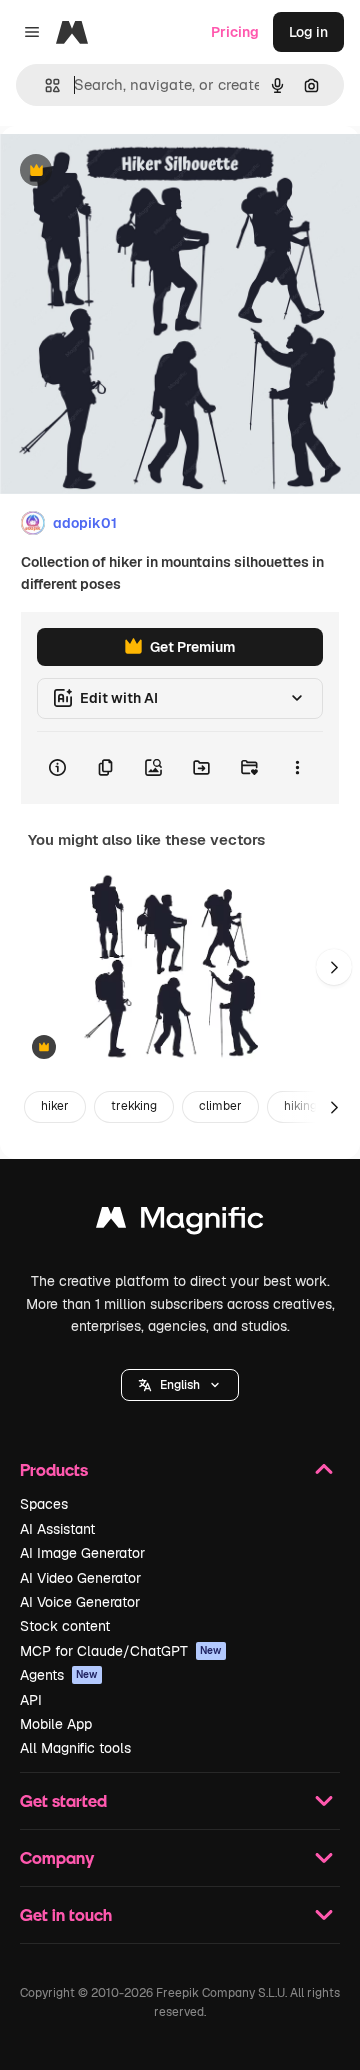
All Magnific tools (75, 1748)
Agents (59, 1675)
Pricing (235, 32)
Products (54, 1469)
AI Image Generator (82, 1553)
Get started (63, 1800)
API (31, 1700)
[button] (180, 1385)
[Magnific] (180, 1222)
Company (57, 1857)
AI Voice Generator (80, 1602)
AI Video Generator (80, 1578)
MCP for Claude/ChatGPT (121, 1651)
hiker (55, 1106)
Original (128, 171)
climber (220, 1106)
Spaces (44, 1504)
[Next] (334, 967)
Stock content (65, 1626)
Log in (308, 32)
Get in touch (66, 1914)
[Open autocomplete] (44, 85)
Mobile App (56, 1724)
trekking (134, 1106)
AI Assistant (57, 1529)
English (180, 1385)
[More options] (297, 768)
